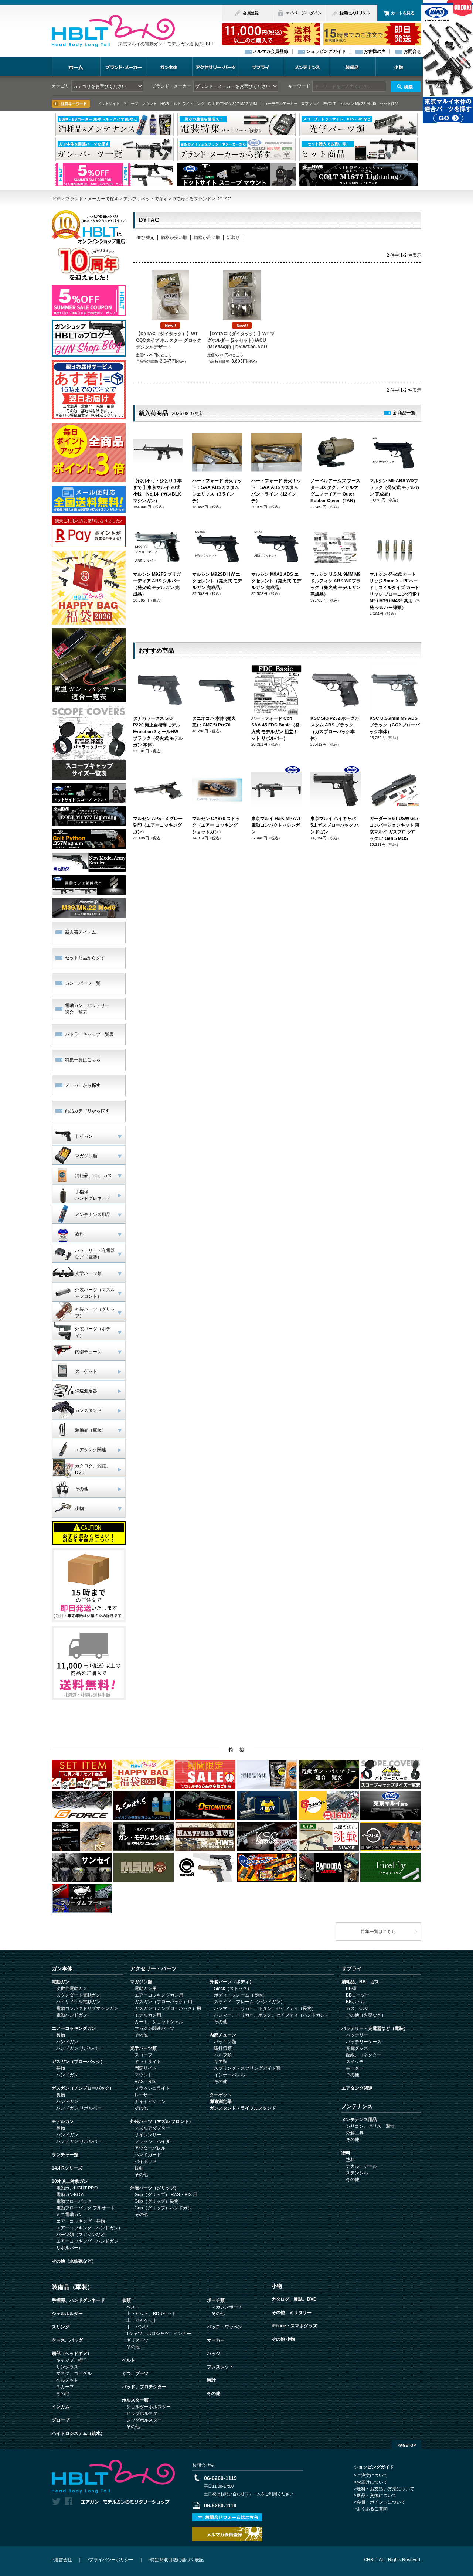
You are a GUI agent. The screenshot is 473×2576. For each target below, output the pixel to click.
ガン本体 (169, 66)
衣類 (126, 2300)
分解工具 (355, 2133)
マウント (143, 2075)
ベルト (129, 2360)
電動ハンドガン (72, 2015)
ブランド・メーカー (123, 66)
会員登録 (251, 13)
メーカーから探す (83, 1085)
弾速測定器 (221, 2102)
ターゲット (221, 2095)
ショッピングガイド (326, 51)
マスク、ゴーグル (74, 2373)
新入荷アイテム (81, 932)
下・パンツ (137, 2327)
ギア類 (221, 2062)
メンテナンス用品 (359, 2120)
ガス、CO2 (357, 2008)
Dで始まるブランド (192, 199)
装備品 (353, 66)
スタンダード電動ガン (78, 1995)
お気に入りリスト (355, 13)
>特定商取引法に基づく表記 (176, 2560)
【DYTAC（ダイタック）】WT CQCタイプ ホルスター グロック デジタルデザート (169, 340)
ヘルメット (67, 2380)
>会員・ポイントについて (380, 2502)
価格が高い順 (207, 238)
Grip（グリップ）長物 (156, 2201)
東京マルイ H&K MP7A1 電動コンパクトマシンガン (276, 825)
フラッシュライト (152, 2088)
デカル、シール (361, 2166)
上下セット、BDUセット (151, 2314)
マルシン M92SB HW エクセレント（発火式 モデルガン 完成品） (217, 581)
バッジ (214, 2354)
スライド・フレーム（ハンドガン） (249, 2002)
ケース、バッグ (67, 2340)
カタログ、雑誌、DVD (294, 2299)
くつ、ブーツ (135, 2373)
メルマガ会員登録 (270, 51)
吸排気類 (223, 2048)
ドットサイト (148, 2062)
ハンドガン (67, 2042)
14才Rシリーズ (67, 2168)
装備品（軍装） (72, 2287)
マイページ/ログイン (304, 13)
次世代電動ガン (72, 1988)
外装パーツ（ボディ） (232, 1982)
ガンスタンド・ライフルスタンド (243, 2108)
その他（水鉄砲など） (74, 2261)
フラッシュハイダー (154, 2141)
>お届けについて (371, 2482)
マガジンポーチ (227, 2307)
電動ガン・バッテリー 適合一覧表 (87, 1009)
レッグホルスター (144, 2420)
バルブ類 (223, 2055)
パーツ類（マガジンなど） (83, 2235)
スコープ (143, 2055)
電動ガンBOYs (71, 2195)
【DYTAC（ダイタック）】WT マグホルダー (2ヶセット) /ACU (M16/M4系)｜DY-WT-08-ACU (241, 340)
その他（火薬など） (366, 2015)
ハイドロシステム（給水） (78, 2433)
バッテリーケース (364, 2042)
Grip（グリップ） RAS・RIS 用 (166, 2195)
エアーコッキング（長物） (83, 2221)
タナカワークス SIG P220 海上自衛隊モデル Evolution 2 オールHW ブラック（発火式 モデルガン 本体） (158, 732)
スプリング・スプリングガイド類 (247, 2068)
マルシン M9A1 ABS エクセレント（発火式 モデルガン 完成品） (276, 581)
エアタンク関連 (357, 2088)
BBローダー (358, 1995)
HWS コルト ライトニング (182, 104)
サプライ (261, 66)
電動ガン (61, 1982)
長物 (61, 2035)
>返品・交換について (375, 2495)
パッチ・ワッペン (225, 2327)
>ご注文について (371, 2475)
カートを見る (403, 13)
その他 (141, 2035)
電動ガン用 (146, 1988)
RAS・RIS (145, 2082)
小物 (398, 66)
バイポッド (146, 2161)
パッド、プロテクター (144, 2387)
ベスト (133, 2307)
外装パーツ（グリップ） (154, 2188)
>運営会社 (62, 2560)
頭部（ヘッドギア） (72, 2354)
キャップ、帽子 (72, 2360)
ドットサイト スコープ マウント (127, 104)
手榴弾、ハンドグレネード (78, 2300)
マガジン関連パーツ (154, 2028)
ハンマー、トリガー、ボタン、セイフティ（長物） (265, 2008)
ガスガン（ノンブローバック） (83, 2088)
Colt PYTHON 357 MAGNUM (232, 104)
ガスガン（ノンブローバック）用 (168, 2008)
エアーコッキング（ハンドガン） (89, 2228)
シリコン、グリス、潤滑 (370, 2126)
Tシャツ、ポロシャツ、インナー (159, 2334)
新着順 (233, 238)
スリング (61, 2327)
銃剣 (139, 2168)
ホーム (76, 66)
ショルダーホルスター (149, 2407)
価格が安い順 (174, 238)
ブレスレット (220, 2367)
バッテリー (357, 2035)
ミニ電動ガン (69, 2215)
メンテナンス (307, 66)
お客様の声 (375, 51)
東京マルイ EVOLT (318, 104)
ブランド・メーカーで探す (92, 199)
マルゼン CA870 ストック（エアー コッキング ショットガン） (216, 825)
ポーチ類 (216, 2300)
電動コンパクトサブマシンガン (87, 2008)
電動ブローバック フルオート (86, 2208)
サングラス (67, 2367)
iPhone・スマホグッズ (294, 2326)
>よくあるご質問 (371, 2509)
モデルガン (63, 2121)
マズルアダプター (152, 2128)
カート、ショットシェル (159, 2022)
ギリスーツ (137, 2340)
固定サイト (146, 2068)
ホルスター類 (135, 2400)
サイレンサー (148, 2135)
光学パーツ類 (143, 2048)
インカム (61, 2407)
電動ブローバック (74, 2201)
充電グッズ (357, 2048)
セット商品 (389, 104)
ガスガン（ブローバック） (78, 2062)
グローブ (61, 2420)
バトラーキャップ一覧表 (89, 1034)
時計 (211, 2380)
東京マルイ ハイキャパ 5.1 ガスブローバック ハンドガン (335, 825)
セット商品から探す (85, 958)
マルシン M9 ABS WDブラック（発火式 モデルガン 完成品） (394, 487)
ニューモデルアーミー (279, 104)
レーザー (143, 2095)
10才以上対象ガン (70, 2181)
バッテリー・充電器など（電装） (375, 2028)
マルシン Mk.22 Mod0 (358, 104)
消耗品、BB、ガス (360, 1982)
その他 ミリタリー (292, 2313)
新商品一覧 (404, 413)
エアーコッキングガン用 (159, 1995)
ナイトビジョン (150, 2102)
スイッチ (355, 2062)
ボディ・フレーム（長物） (241, 1995)
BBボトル (355, 2002)
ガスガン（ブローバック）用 (163, 2002)
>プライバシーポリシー (110, 2560)
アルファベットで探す (146, 199)
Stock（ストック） (233, 1988)
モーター (355, 2068)
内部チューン (223, 2035)
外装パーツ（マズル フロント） (162, 2121)
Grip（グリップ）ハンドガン (163, 2208)
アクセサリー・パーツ (215, 66)
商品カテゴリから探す (87, 1111)
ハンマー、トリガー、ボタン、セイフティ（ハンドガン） (272, 2015)
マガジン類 (141, 1982)
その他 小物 (283, 2339)
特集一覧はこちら (83, 1060)
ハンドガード (148, 2155)
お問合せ (412, 51)
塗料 (346, 2153)
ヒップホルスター (144, 2413)
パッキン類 (225, 2042)
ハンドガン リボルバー (79, 2048)
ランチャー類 (65, 2155)
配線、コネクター (364, 2055)
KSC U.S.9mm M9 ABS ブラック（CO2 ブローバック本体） (395, 725)
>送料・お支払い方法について (384, 2489)
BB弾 (351, 1988)
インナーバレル (229, 2075)
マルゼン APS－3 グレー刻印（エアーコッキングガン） (158, 825)
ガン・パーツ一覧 (83, 983)
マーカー (216, 2340)
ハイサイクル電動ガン (78, 2002)
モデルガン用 (148, 2015)
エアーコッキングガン (74, 2028)
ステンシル (357, 2173)
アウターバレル (150, 2148)
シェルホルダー (67, 2314)
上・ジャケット (142, 2320)
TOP (56, 199)
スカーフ (65, 2387)
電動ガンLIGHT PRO (77, 2188)
